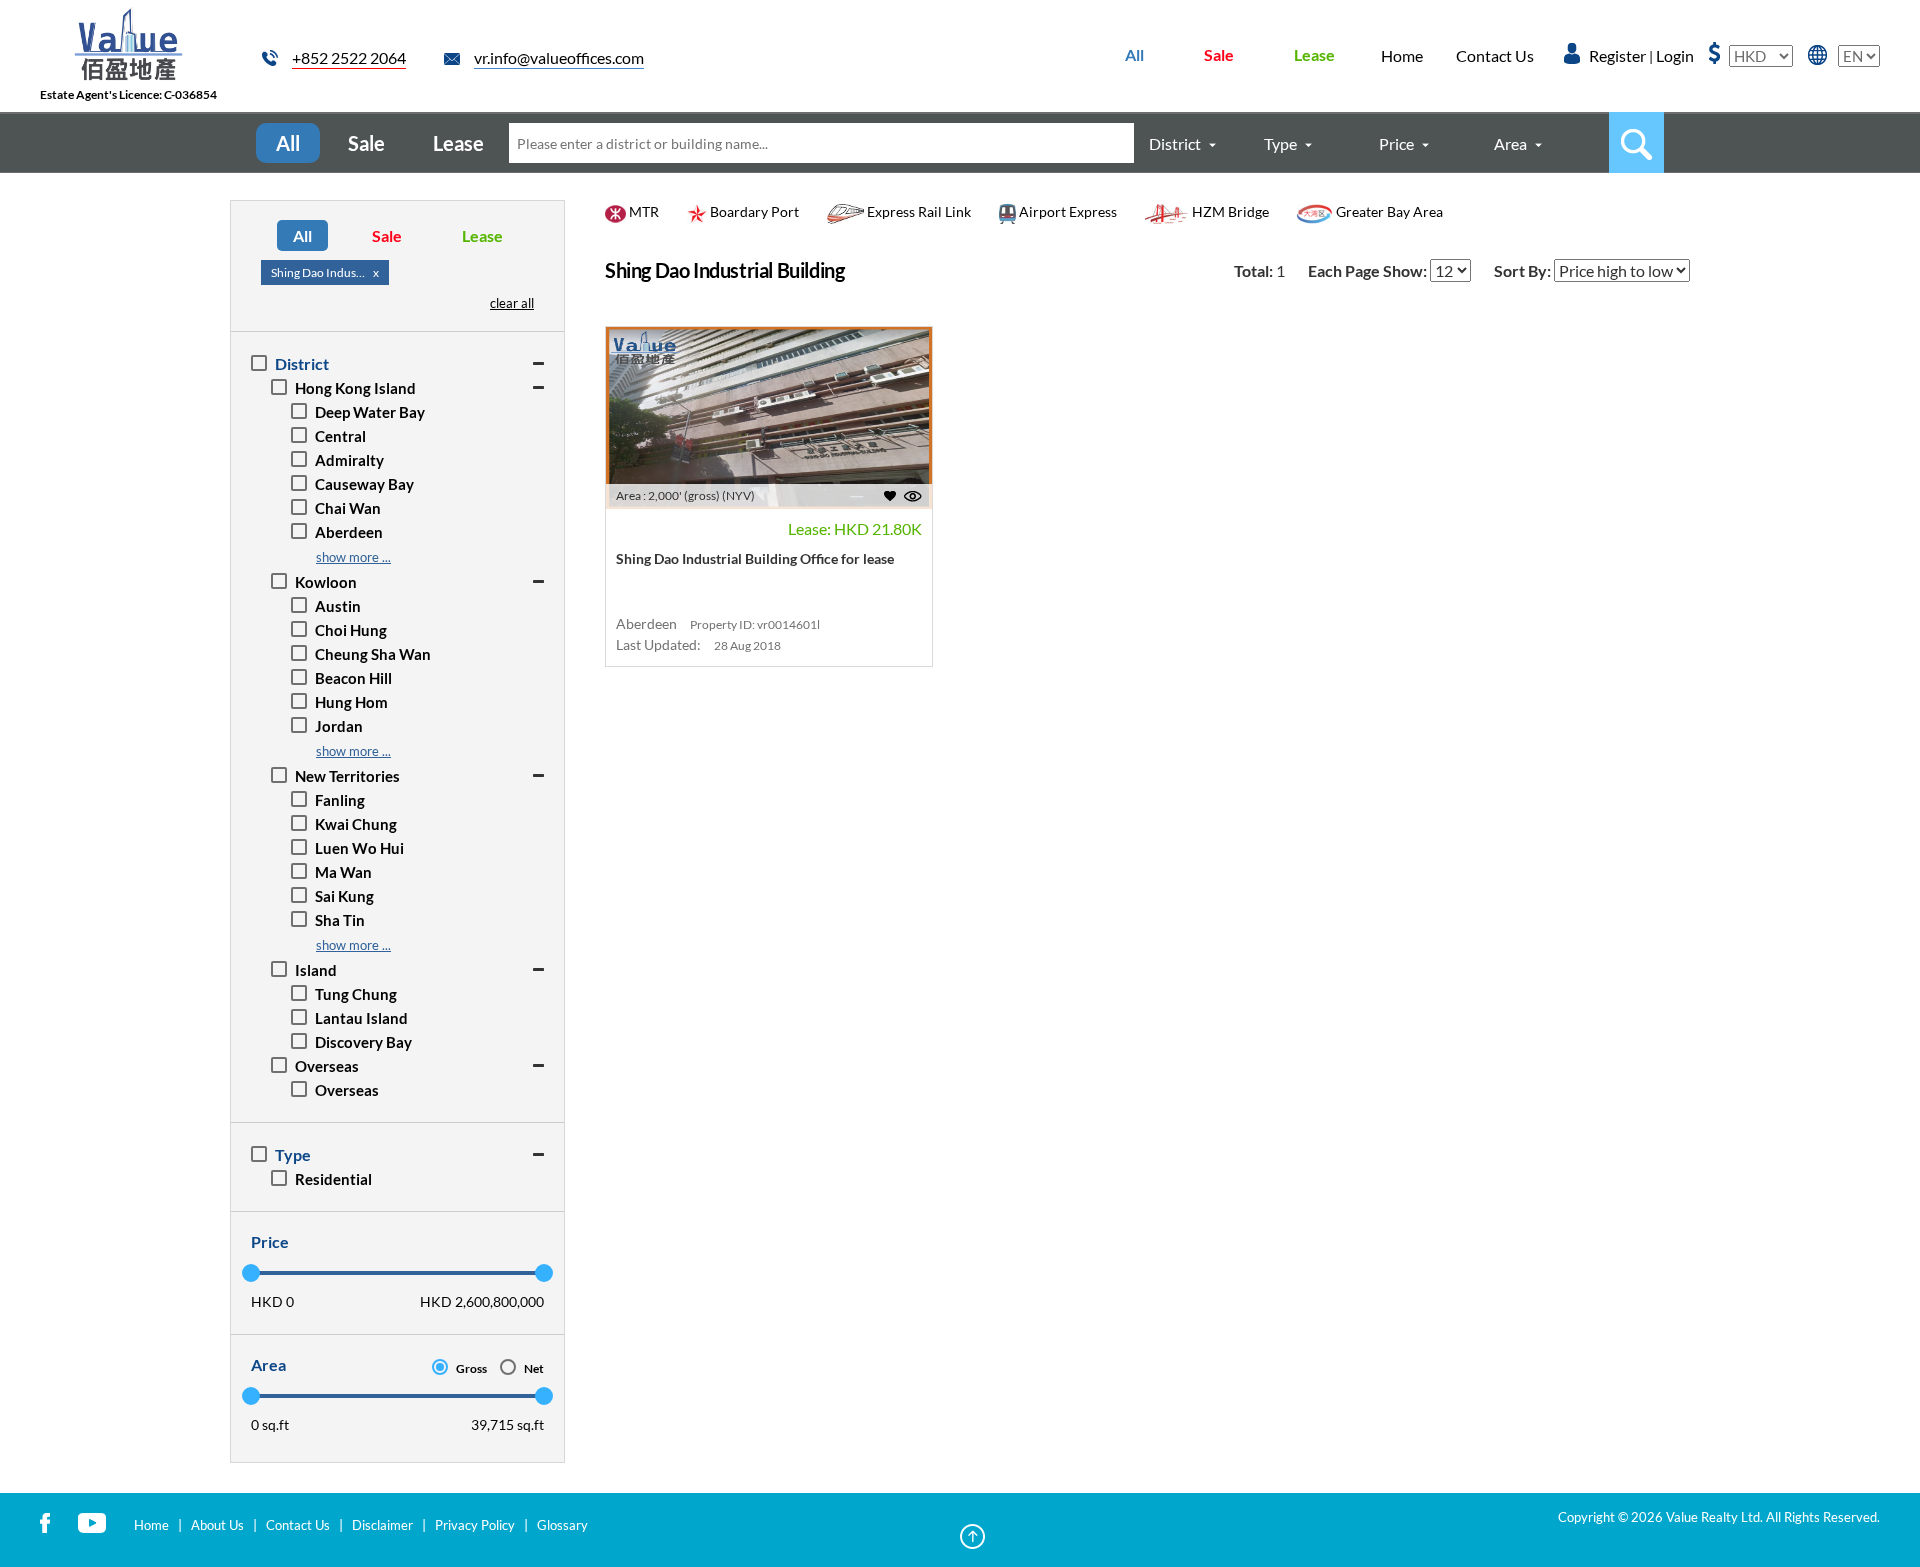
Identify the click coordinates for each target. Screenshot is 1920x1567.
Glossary (562, 1525)
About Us (217, 1525)
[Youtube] (92, 1521)
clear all (512, 303)
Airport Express (1066, 211)
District (1175, 143)
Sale (1219, 54)
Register (1617, 55)
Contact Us (1495, 55)
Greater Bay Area (1387, 211)
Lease (1314, 54)
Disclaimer (382, 1525)
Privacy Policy (475, 1525)
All (1134, 54)
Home (1402, 55)
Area (1510, 143)
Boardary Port (753, 211)
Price (1396, 143)
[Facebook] (45, 1521)
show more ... (353, 557)
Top (972, 1536)
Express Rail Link (917, 211)
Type (1280, 143)
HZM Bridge (1229, 211)
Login (1675, 55)
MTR (642, 211)
